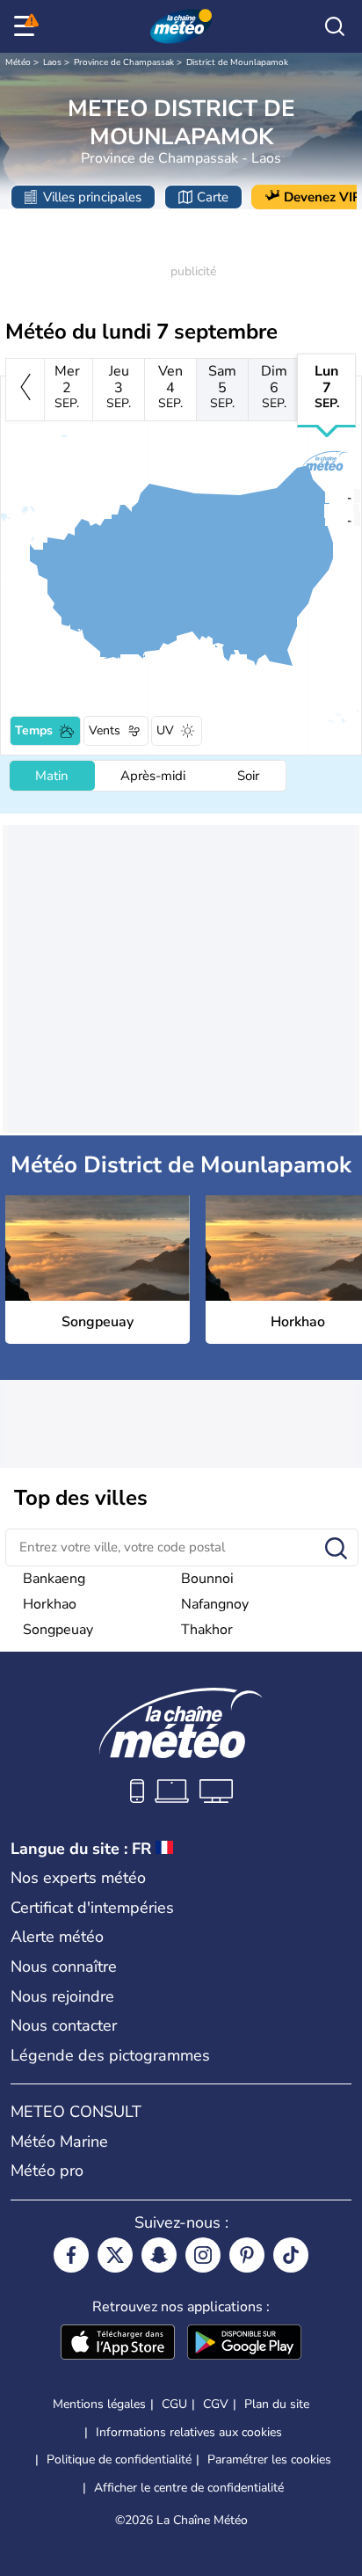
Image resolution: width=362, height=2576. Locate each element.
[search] (335, 26)
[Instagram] (203, 2255)
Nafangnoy (215, 1604)
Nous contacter (64, 2025)
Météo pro (47, 2171)
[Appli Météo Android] (244, 2344)
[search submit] (336, 1549)
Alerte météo (57, 1937)
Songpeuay (58, 1630)
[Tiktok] (291, 2255)
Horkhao (50, 1604)
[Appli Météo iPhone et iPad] (118, 2344)
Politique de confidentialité (119, 2459)
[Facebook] (71, 2255)
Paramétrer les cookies (269, 2460)
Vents (105, 730)
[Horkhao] (324, 519)
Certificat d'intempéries (92, 1908)
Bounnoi (207, 1579)
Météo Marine (59, 2142)
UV (165, 730)
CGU (174, 2404)
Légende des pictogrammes (110, 2055)
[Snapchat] (159, 2255)
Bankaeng (54, 1579)
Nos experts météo (78, 1878)
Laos (52, 62)
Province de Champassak (124, 62)
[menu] (27, 26)
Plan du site (277, 2404)
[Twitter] (115, 2255)
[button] (329, 496)
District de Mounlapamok (237, 62)
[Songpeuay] (324, 496)
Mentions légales (99, 2404)
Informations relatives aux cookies (189, 2432)
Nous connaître (64, 1967)
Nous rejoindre (62, 1996)
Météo (18, 62)
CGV (216, 2404)
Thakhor (207, 1630)
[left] (25, 390)
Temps (34, 730)
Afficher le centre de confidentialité (189, 2488)
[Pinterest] (247, 2255)
